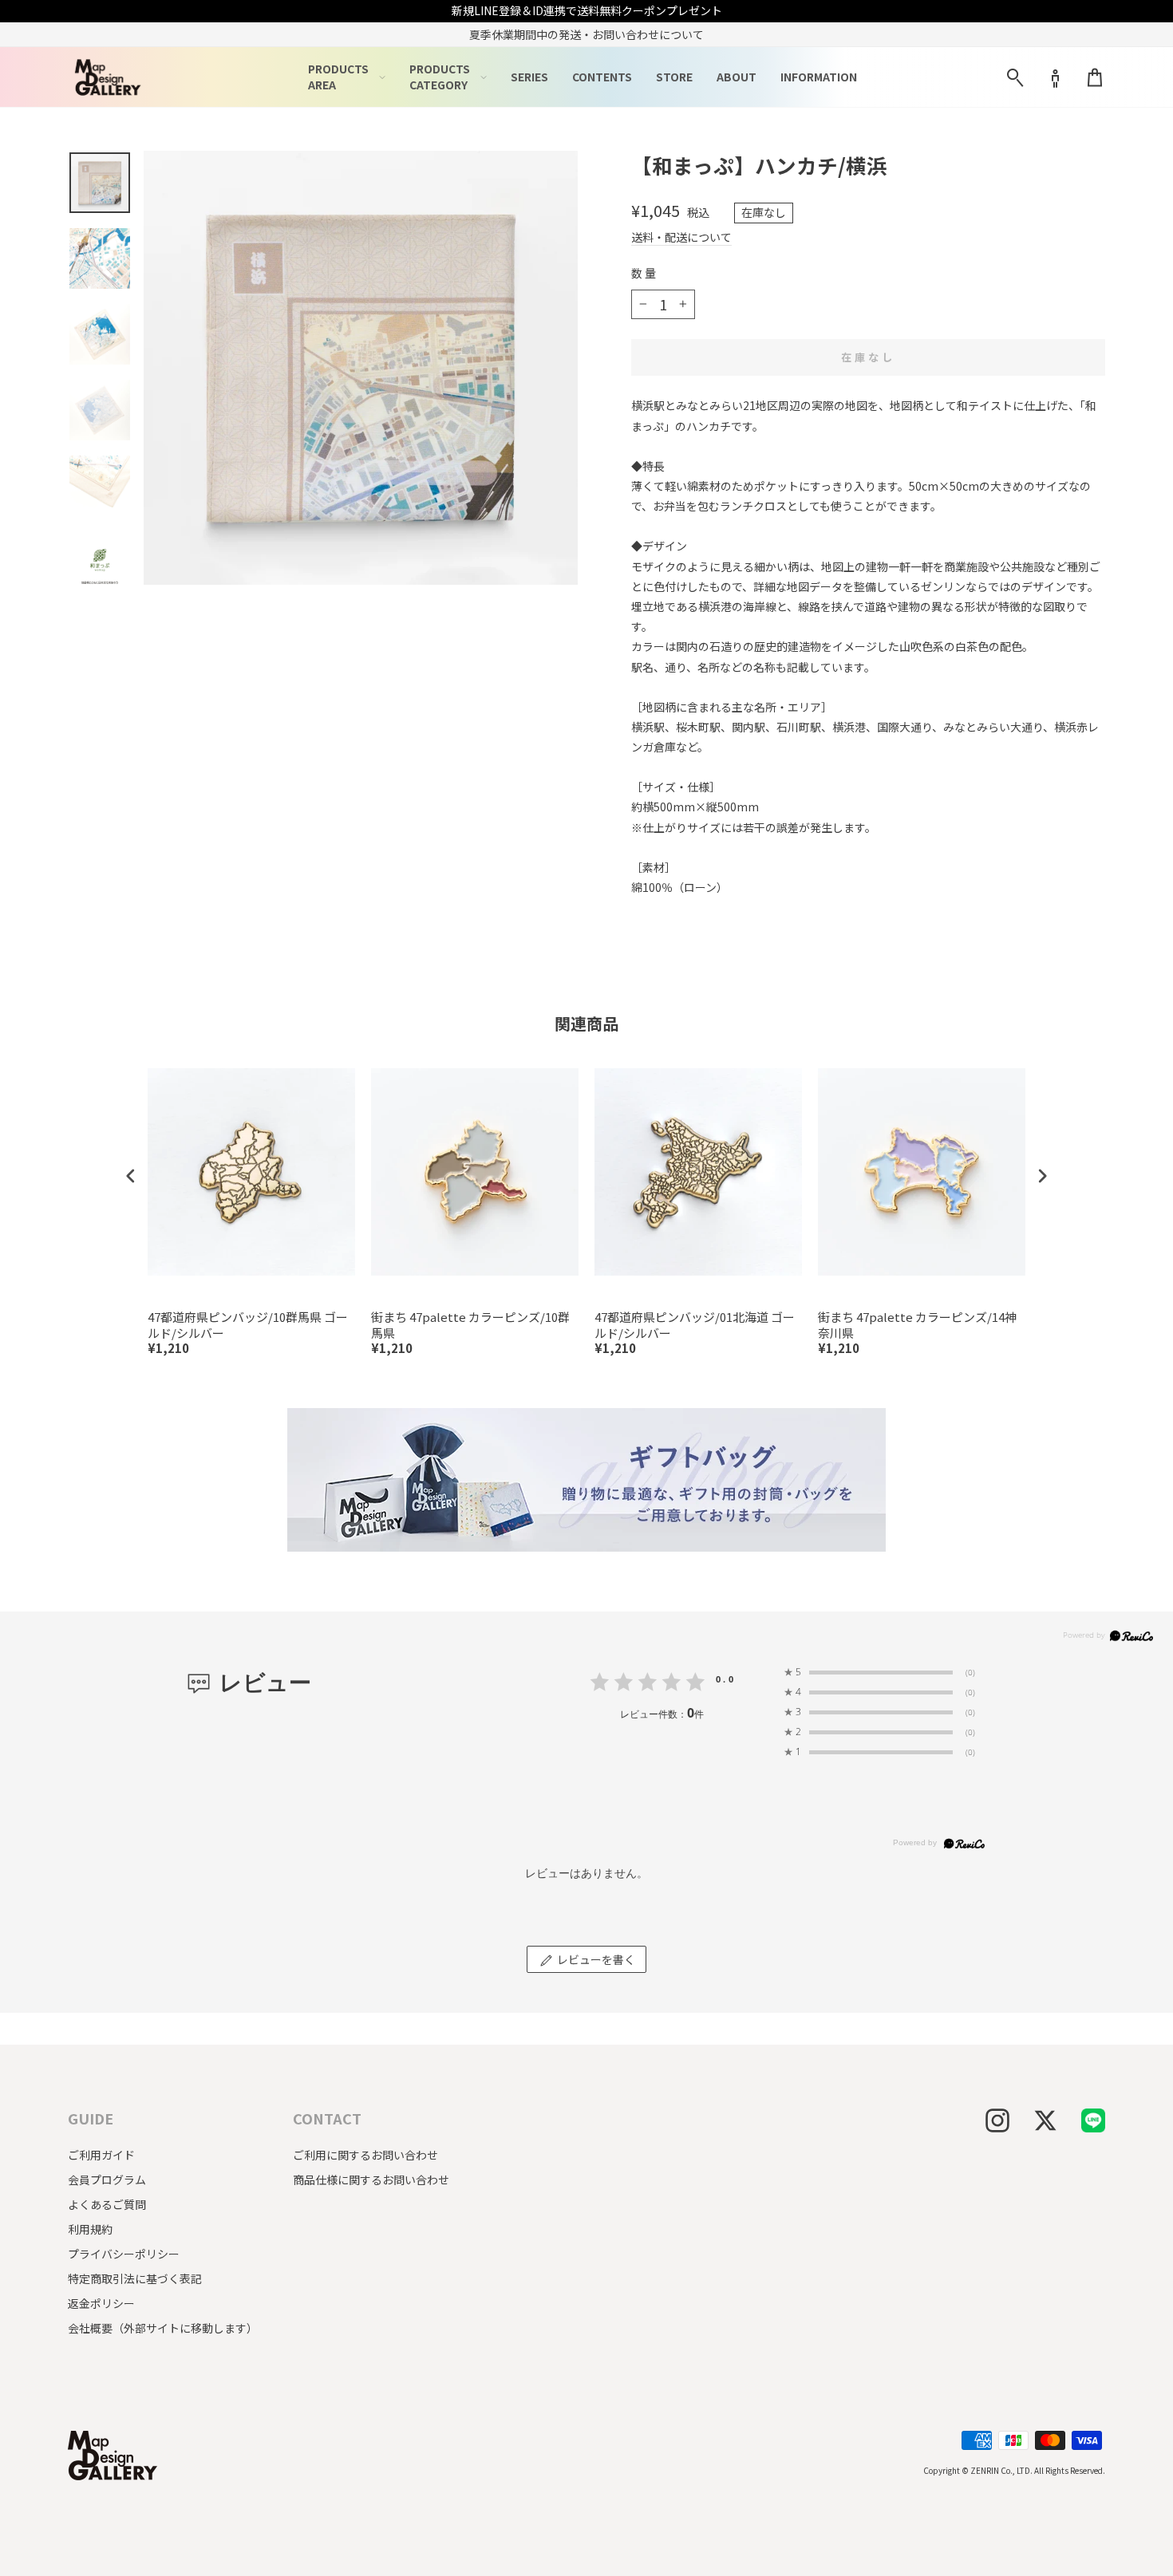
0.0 (726, 1679)
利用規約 (90, 2229)
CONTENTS (602, 77)
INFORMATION (819, 77)
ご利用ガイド (101, 2155)
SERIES (529, 77)
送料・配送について (681, 237)
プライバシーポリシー (124, 2254)
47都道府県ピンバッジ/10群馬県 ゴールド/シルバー (248, 1325)
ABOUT (737, 77)
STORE (674, 77)
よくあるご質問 (107, 2204)
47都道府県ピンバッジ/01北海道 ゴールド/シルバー (695, 1325)
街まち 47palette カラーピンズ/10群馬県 (470, 1325)
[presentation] (131, 1176)
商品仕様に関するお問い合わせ (371, 2180)
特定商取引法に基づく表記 (135, 2278)
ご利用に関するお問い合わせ (365, 2155)
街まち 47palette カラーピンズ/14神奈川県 (917, 1325)
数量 (645, 273)
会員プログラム (107, 2180)
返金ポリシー (101, 2303)
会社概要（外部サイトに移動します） (163, 2328)
